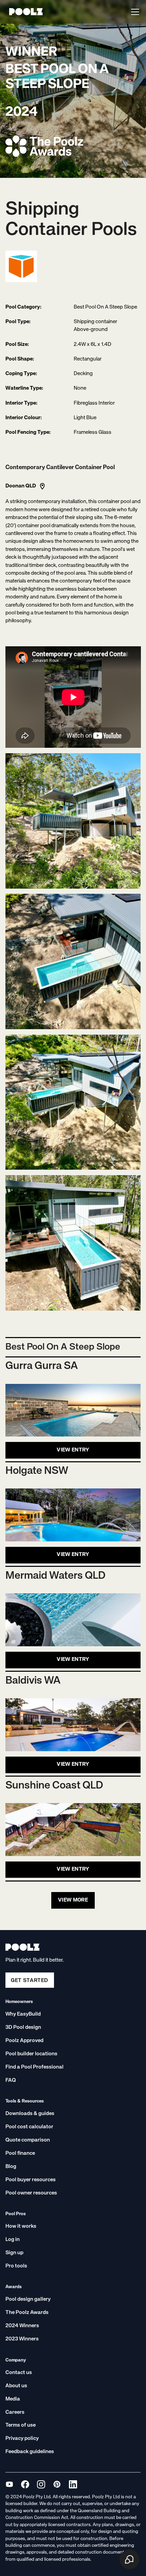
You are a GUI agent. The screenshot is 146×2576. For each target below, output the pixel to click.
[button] (134, 12)
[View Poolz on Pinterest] (57, 2484)
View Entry (73, 1450)
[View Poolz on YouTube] (9, 2484)
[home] (24, 12)
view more (73, 1900)
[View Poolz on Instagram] (41, 2484)
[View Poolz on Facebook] (25, 2484)
